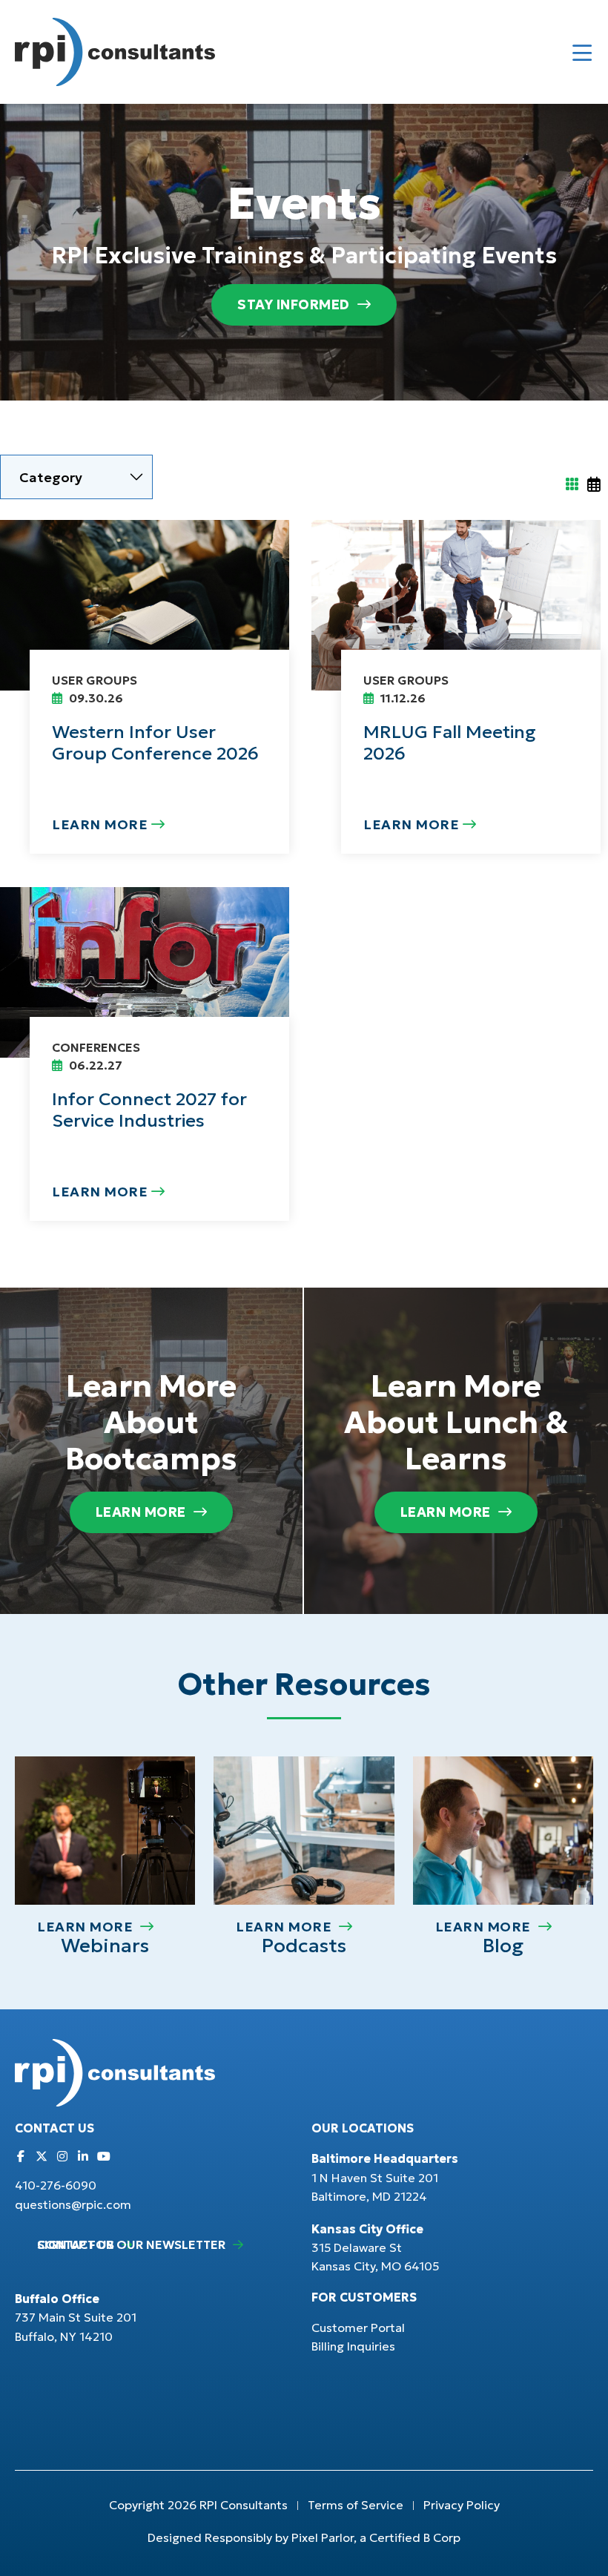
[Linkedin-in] (83, 2156)
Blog (503, 1946)
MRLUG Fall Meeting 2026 (450, 743)
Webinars (105, 1946)
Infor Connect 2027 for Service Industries (149, 1110)
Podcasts (304, 1946)
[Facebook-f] (21, 2156)
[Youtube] (104, 2156)
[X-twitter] (42, 2156)
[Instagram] (62, 2156)
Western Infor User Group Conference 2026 (155, 743)
